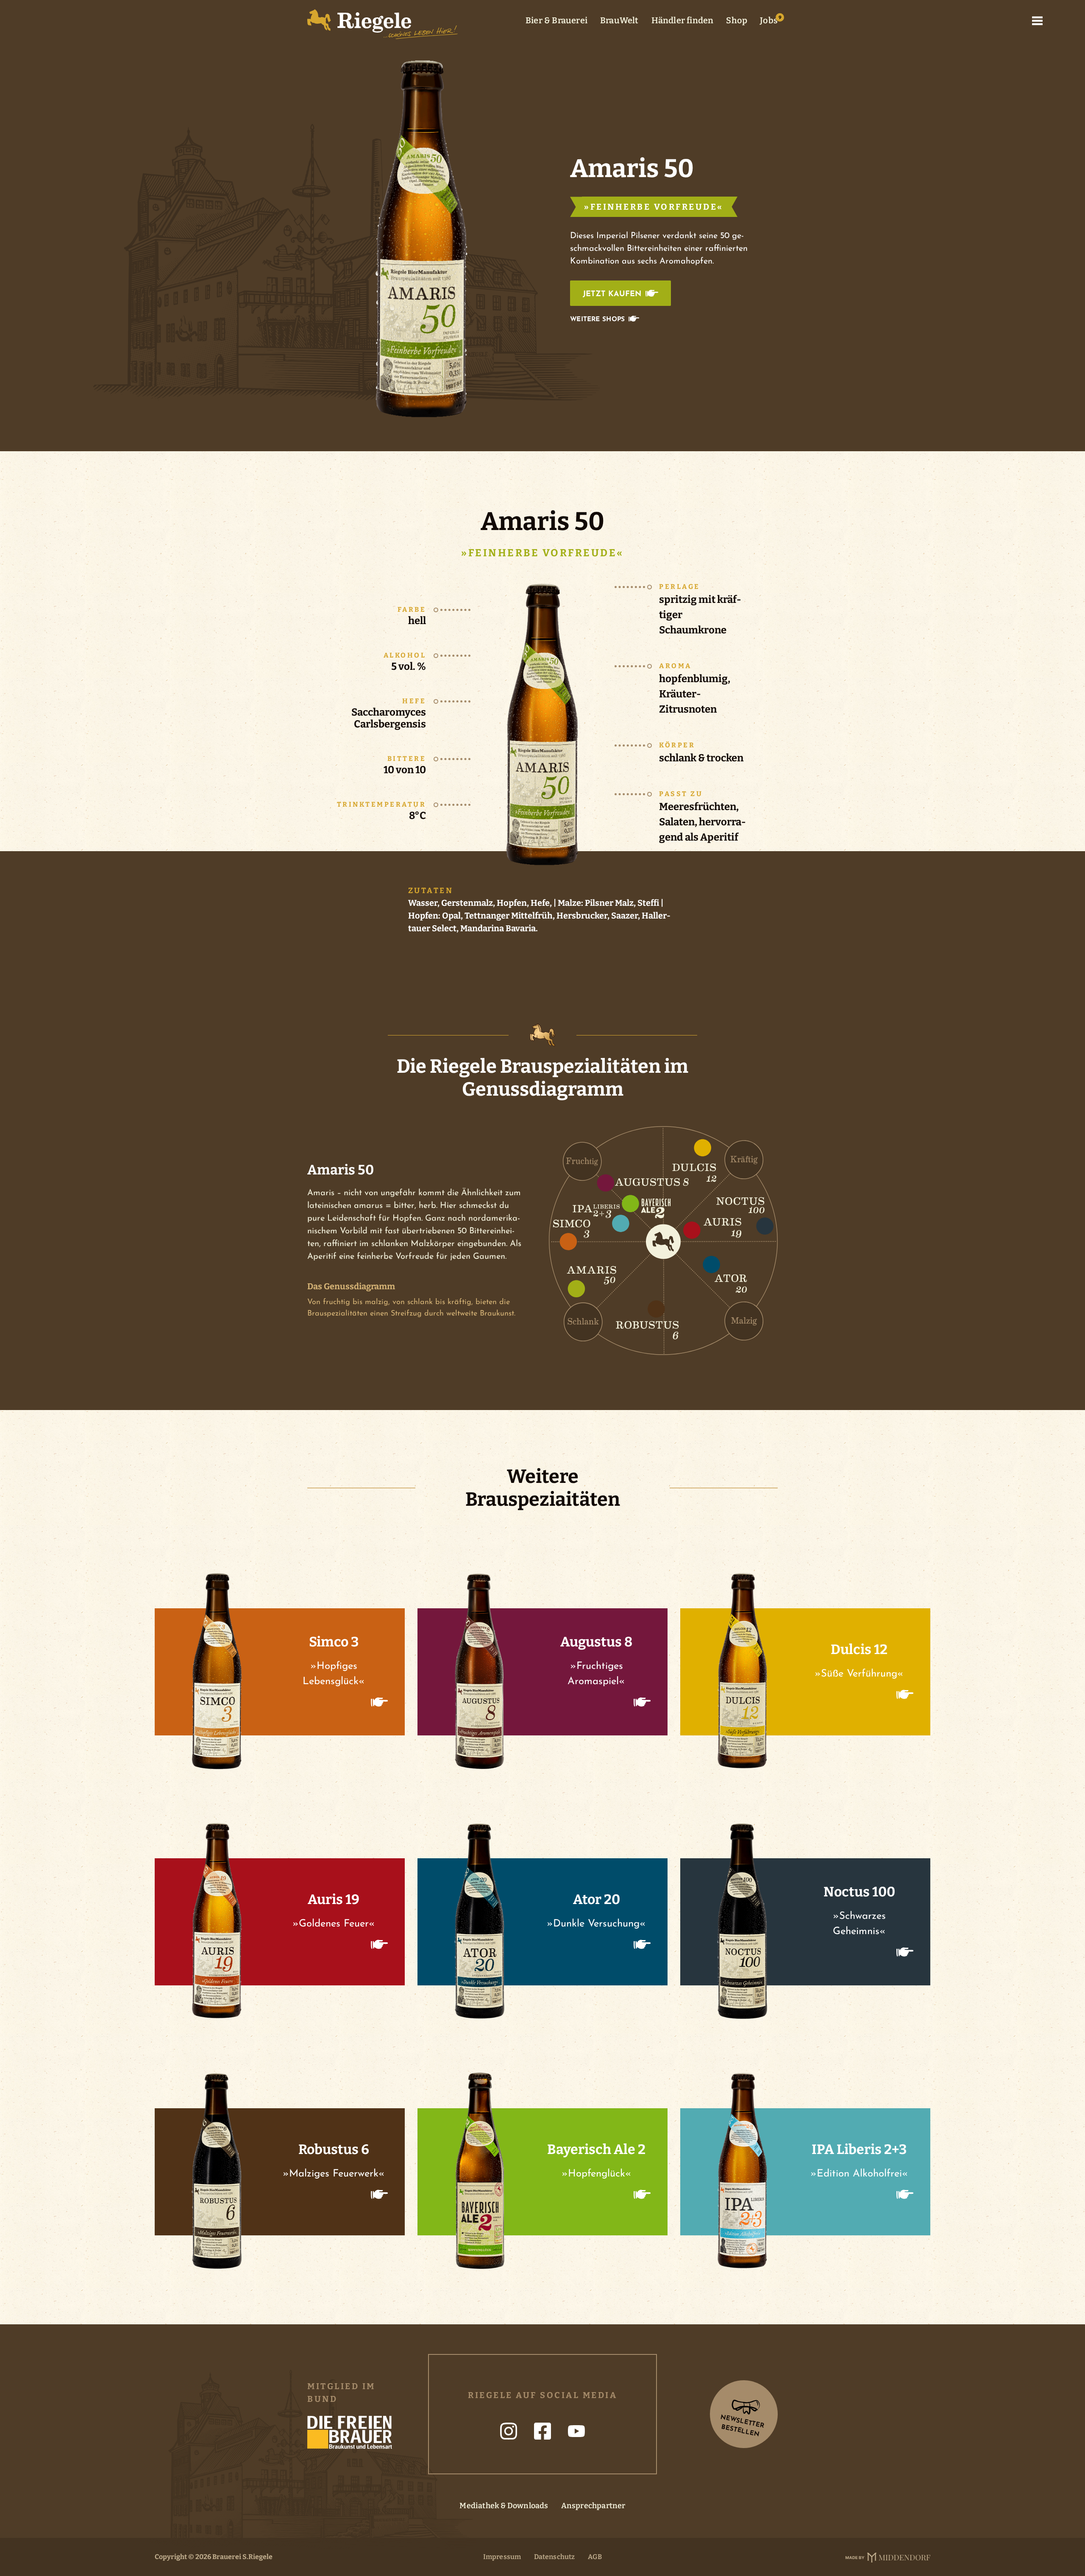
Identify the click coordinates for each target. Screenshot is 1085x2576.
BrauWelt (619, 20)
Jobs (769, 20)
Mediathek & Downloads (504, 2506)
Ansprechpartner (593, 2506)
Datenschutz (555, 2557)
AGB (595, 2557)
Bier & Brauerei (556, 20)
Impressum (502, 2557)
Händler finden (683, 20)
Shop (737, 20)
